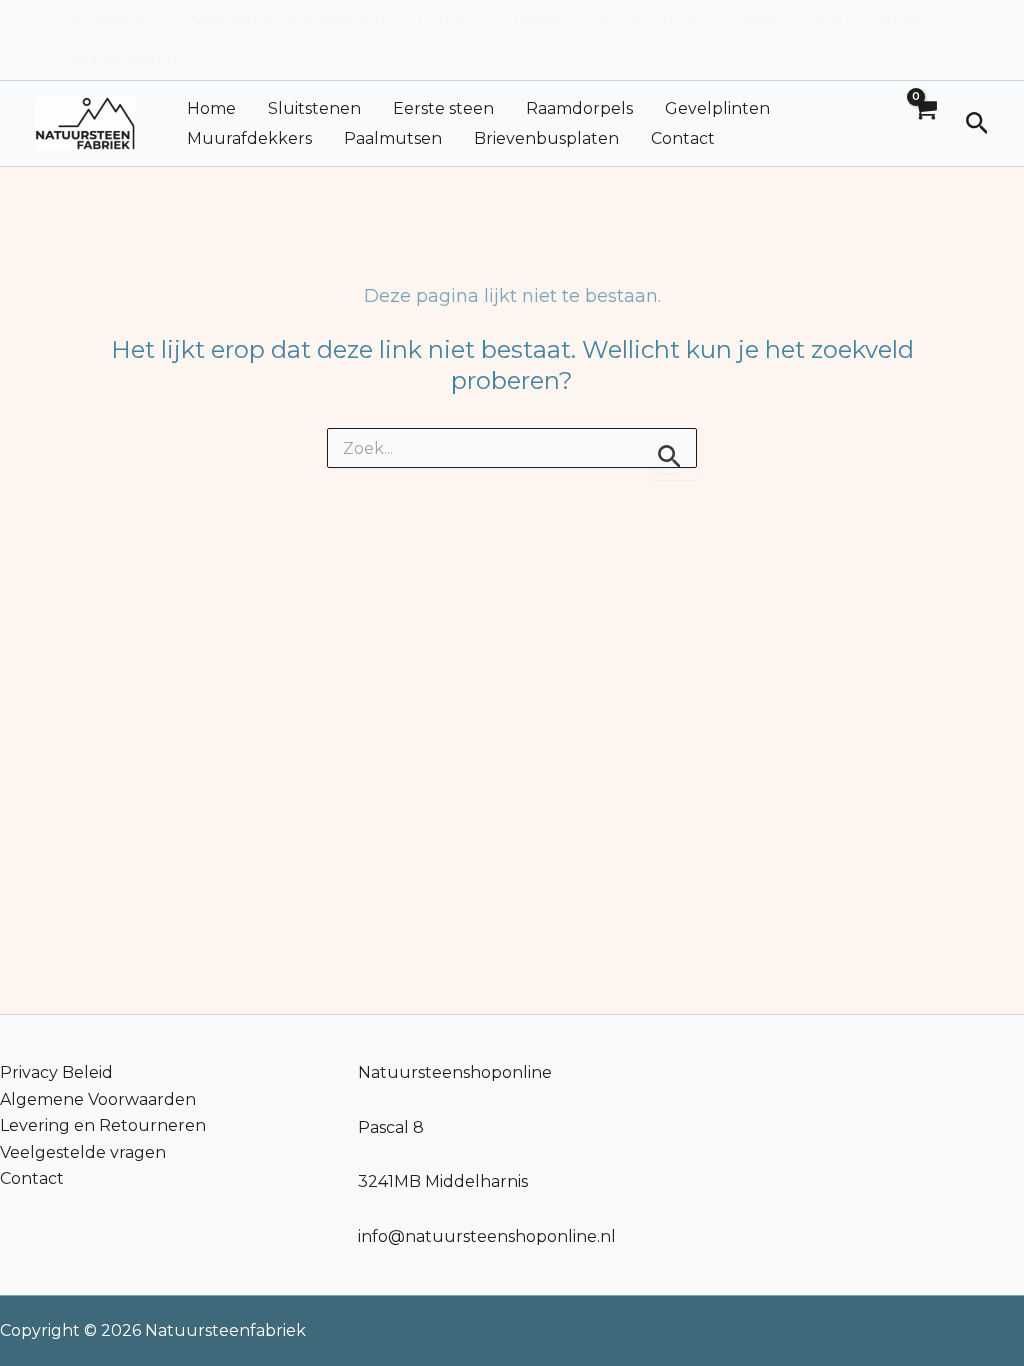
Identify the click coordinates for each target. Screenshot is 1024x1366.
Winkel (903, 19)
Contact (449, 19)
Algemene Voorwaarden (287, 19)
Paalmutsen (393, 138)
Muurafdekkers (249, 138)
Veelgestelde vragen (83, 1152)
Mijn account (646, 19)
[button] (977, 124)
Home (537, 19)
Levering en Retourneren (103, 1125)
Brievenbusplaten (546, 138)
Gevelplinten (717, 108)
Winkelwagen (127, 59)
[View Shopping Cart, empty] (925, 123)
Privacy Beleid (786, 19)
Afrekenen (114, 19)
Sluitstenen (314, 108)
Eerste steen (443, 108)
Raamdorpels (579, 108)
